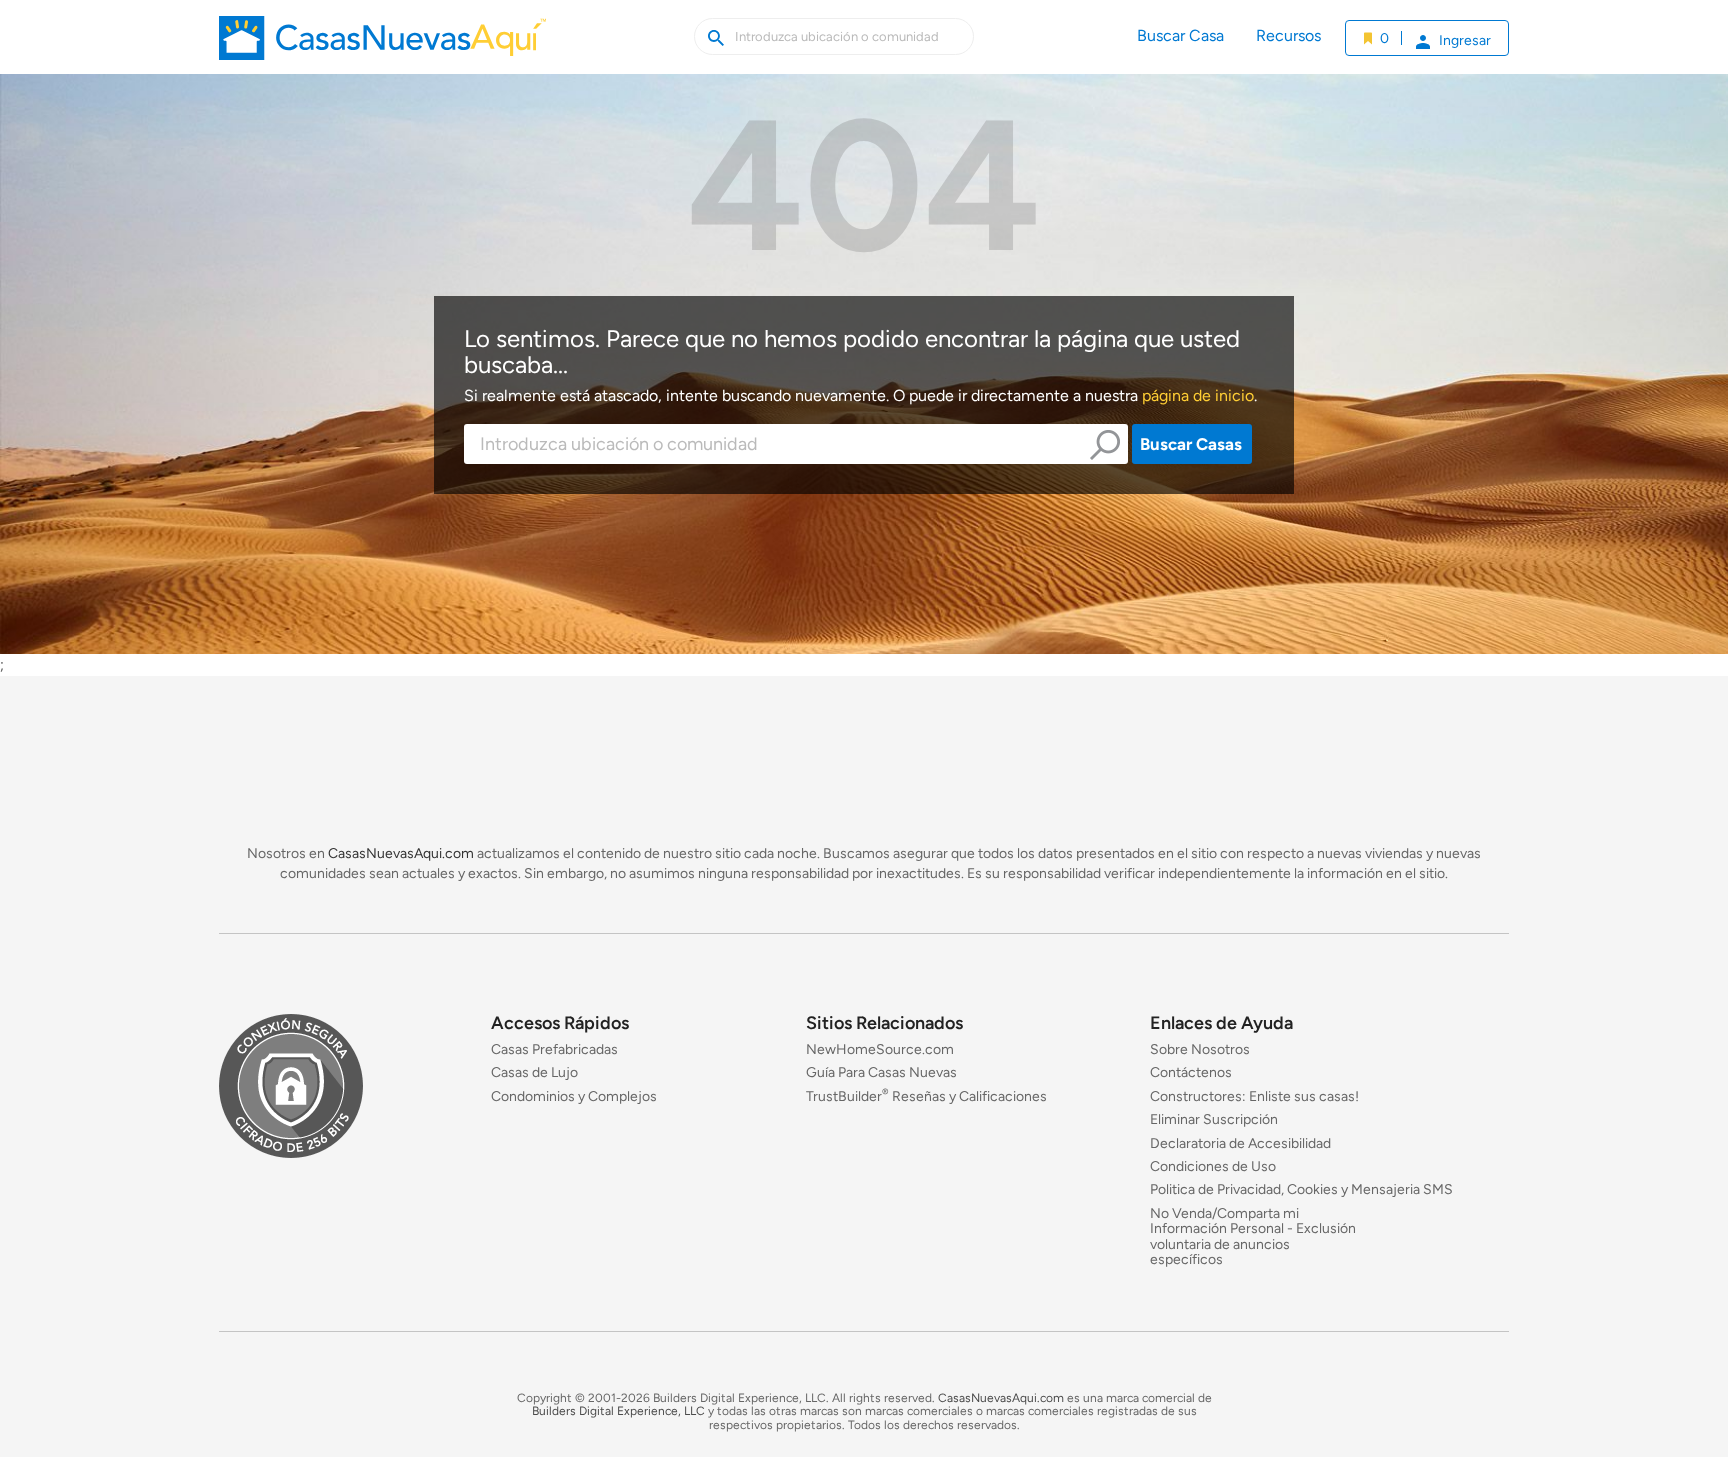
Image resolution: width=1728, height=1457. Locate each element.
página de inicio (1198, 395)
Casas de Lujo (534, 1073)
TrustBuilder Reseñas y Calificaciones (926, 1096)
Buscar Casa (1180, 35)
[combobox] (796, 444)
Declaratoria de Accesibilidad (1240, 1143)
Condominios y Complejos (574, 1096)
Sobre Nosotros (1200, 1049)
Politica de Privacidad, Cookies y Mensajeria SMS (1301, 1190)
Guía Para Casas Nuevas (881, 1073)
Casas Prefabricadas (554, 1049)
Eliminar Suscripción (1214, 1120)
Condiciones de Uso (1213, 1166)
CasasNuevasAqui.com (401, 853)
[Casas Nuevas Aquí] (382, 45)
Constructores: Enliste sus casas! (1254, 1096)
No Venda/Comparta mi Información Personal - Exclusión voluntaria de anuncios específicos (1253, 1236)
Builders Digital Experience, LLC (618, 1412)
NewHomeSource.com (880, 1049)
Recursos (1288, 35)
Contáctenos (1191, 1073)
